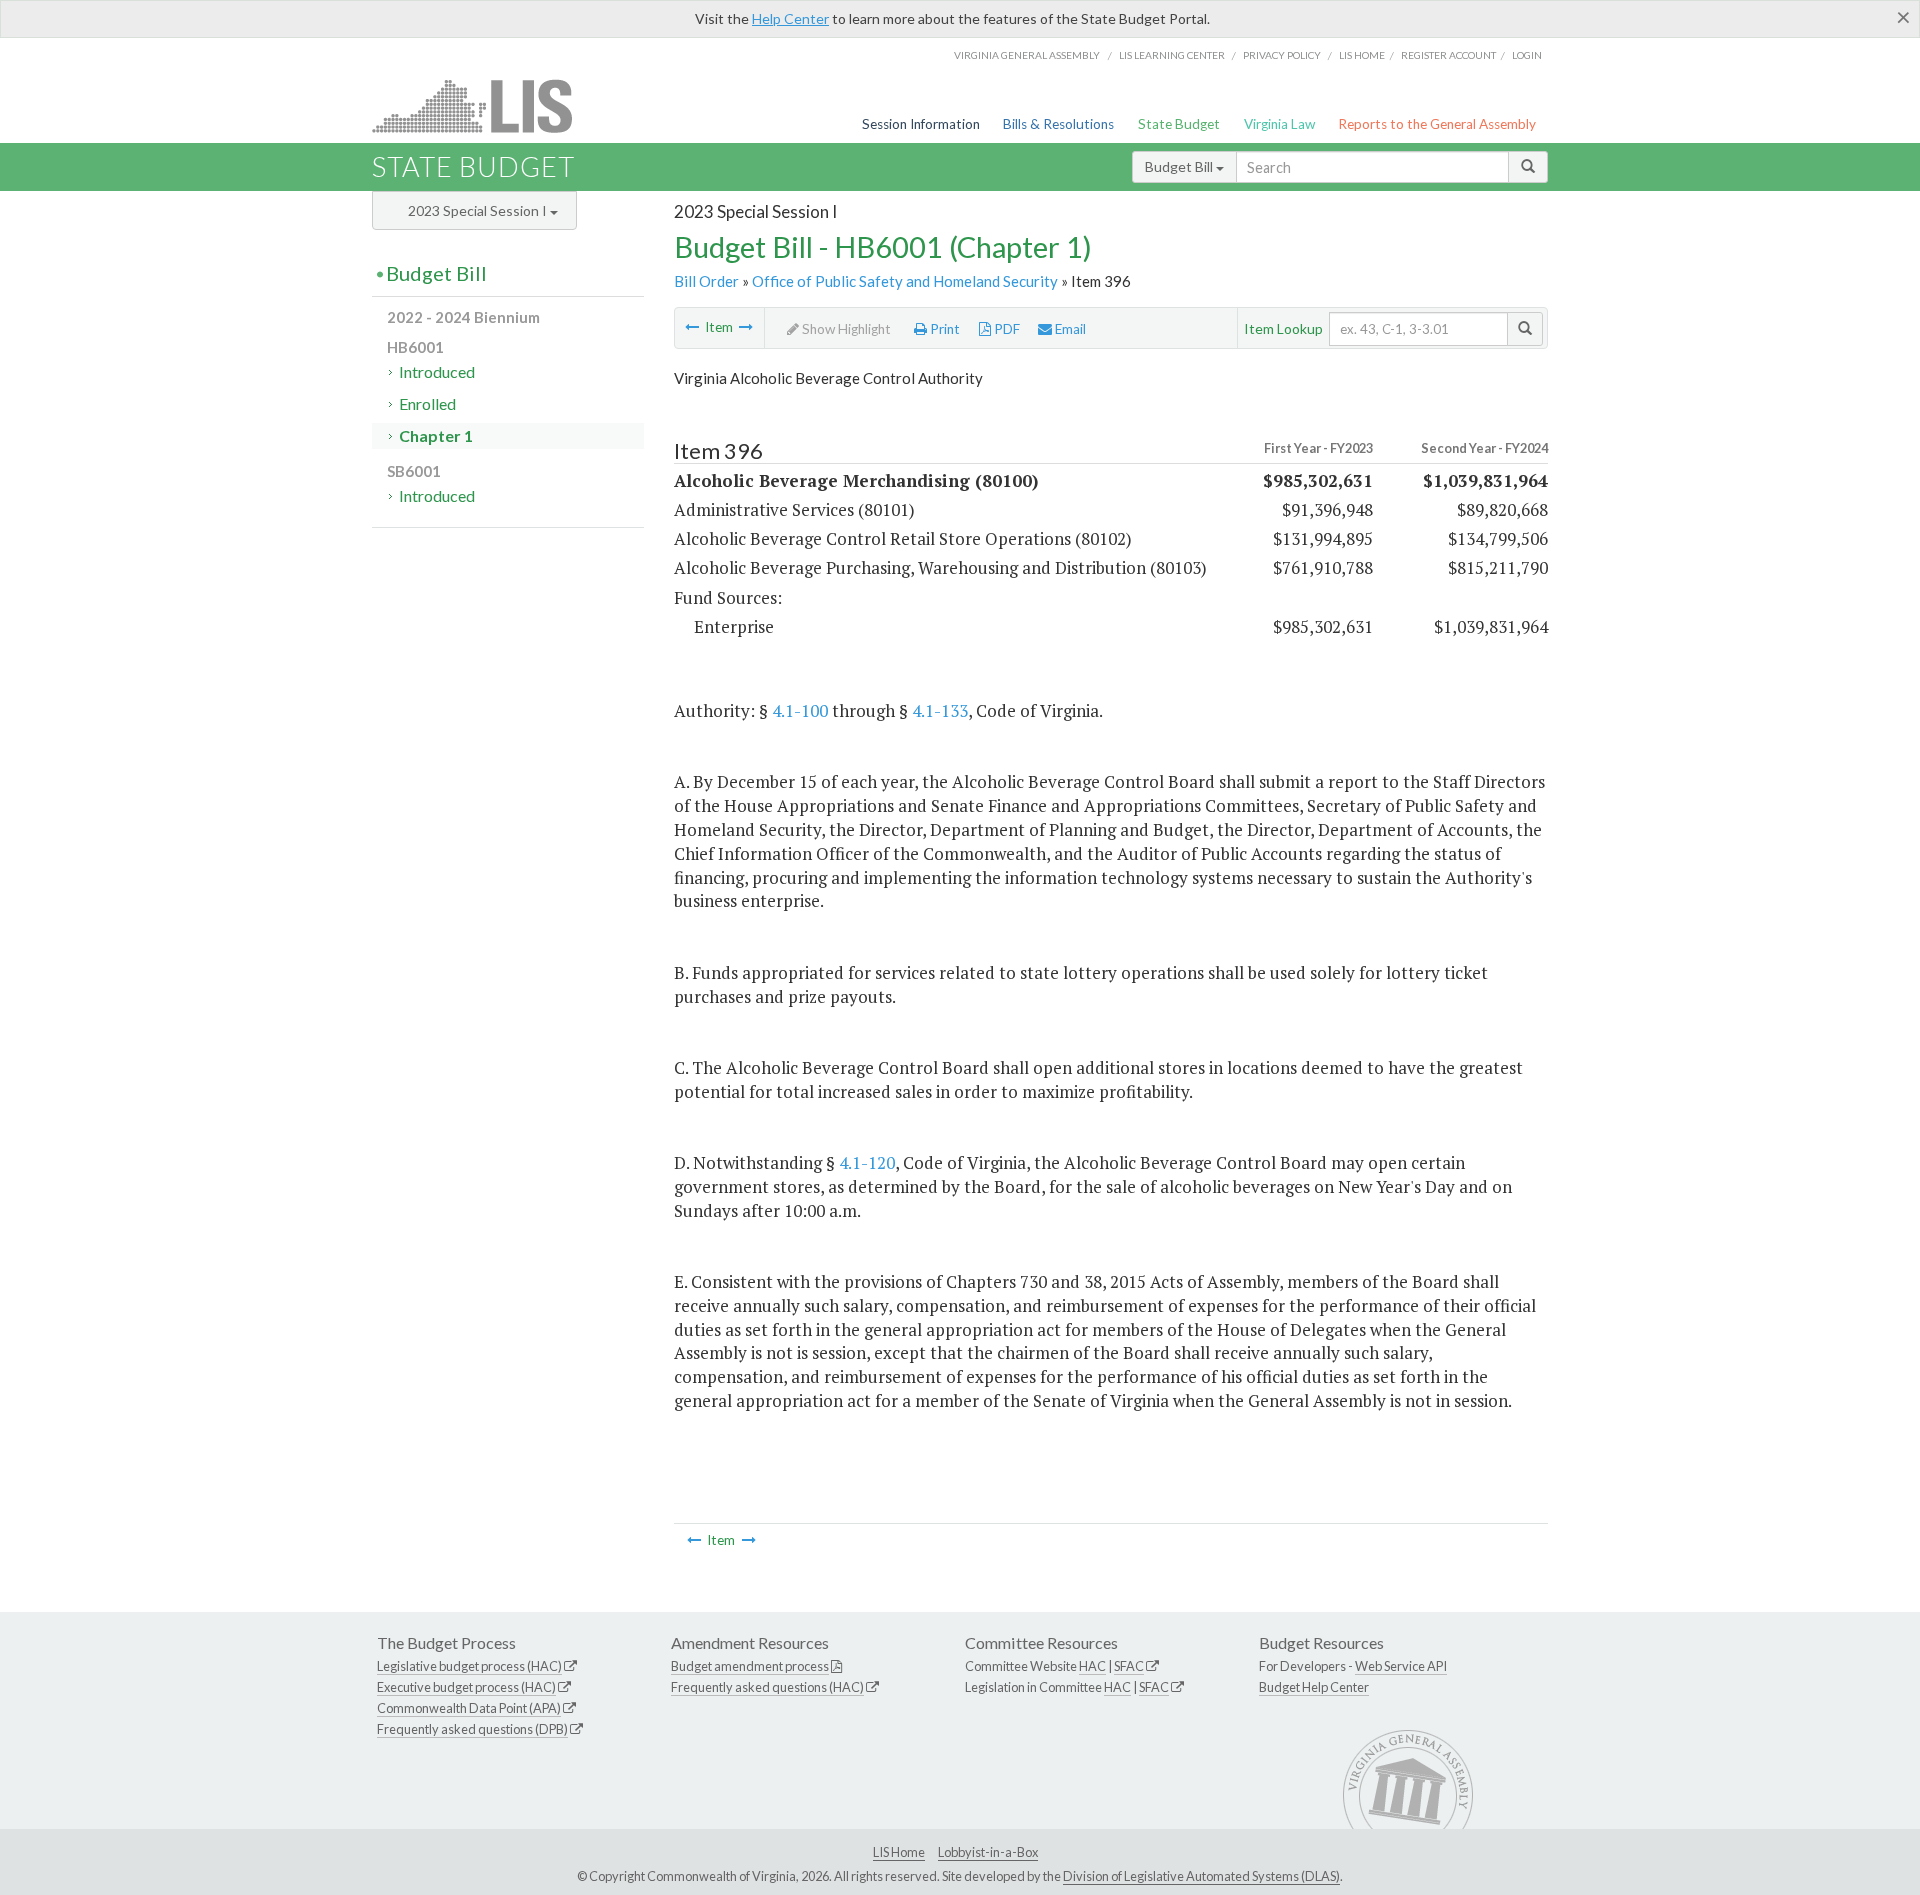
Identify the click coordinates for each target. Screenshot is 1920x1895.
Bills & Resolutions (1058, 124)
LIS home (1362, 55)
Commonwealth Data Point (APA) (469, 1708)
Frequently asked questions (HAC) (767, 1687)
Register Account (1448, 55)
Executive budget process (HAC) (466, 1687)
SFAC (1129, 1666)
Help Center (790, 18)
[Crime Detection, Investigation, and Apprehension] (692, 327)
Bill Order (706, 281)
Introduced (437, 371)
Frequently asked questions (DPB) (472, 1729)
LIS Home (899, 1852)
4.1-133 (940, 710)
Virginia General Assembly (1027, 55)
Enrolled (427, 403)
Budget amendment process (750, 1666)
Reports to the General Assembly (1437, 124)
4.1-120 (867, 1162)
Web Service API (1401, 1666)
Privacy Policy (1282, 55)
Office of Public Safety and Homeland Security (905, 281)
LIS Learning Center (1172, 55)
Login (1527, 55)
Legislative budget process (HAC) (469, 1666)
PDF (1005, 329)
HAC (1092, 1666)
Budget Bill (1180, 166)
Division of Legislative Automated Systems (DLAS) (1201, 1876)
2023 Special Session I (479, 210)
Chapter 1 (436, 435)
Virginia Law (1279, 124)
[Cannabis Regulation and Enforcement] (746, 327)
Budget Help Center (1314, 1687)
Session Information (921, 124)
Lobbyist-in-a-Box (988, 1852)
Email (1069, 329)
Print (943, 329)
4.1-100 (800, 710)
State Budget (1179, 124)
